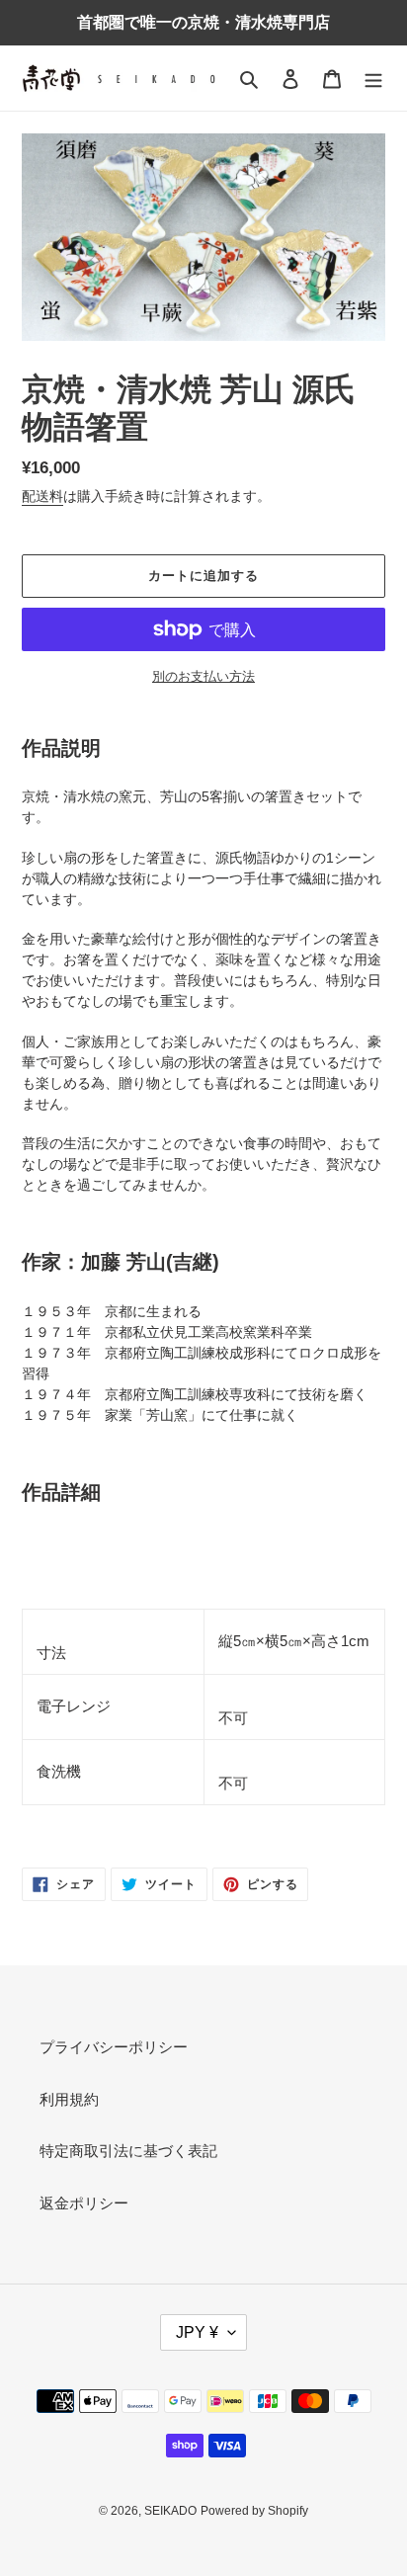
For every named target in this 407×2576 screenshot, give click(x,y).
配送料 (42, 496)
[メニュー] (373, 79)
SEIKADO (170, 2511)
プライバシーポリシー (114, 2047)
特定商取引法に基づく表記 (128, 2151)
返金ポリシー (84, 2203)
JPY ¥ (197, 2332)
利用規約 (69, 2099)
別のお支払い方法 (203, 676)
